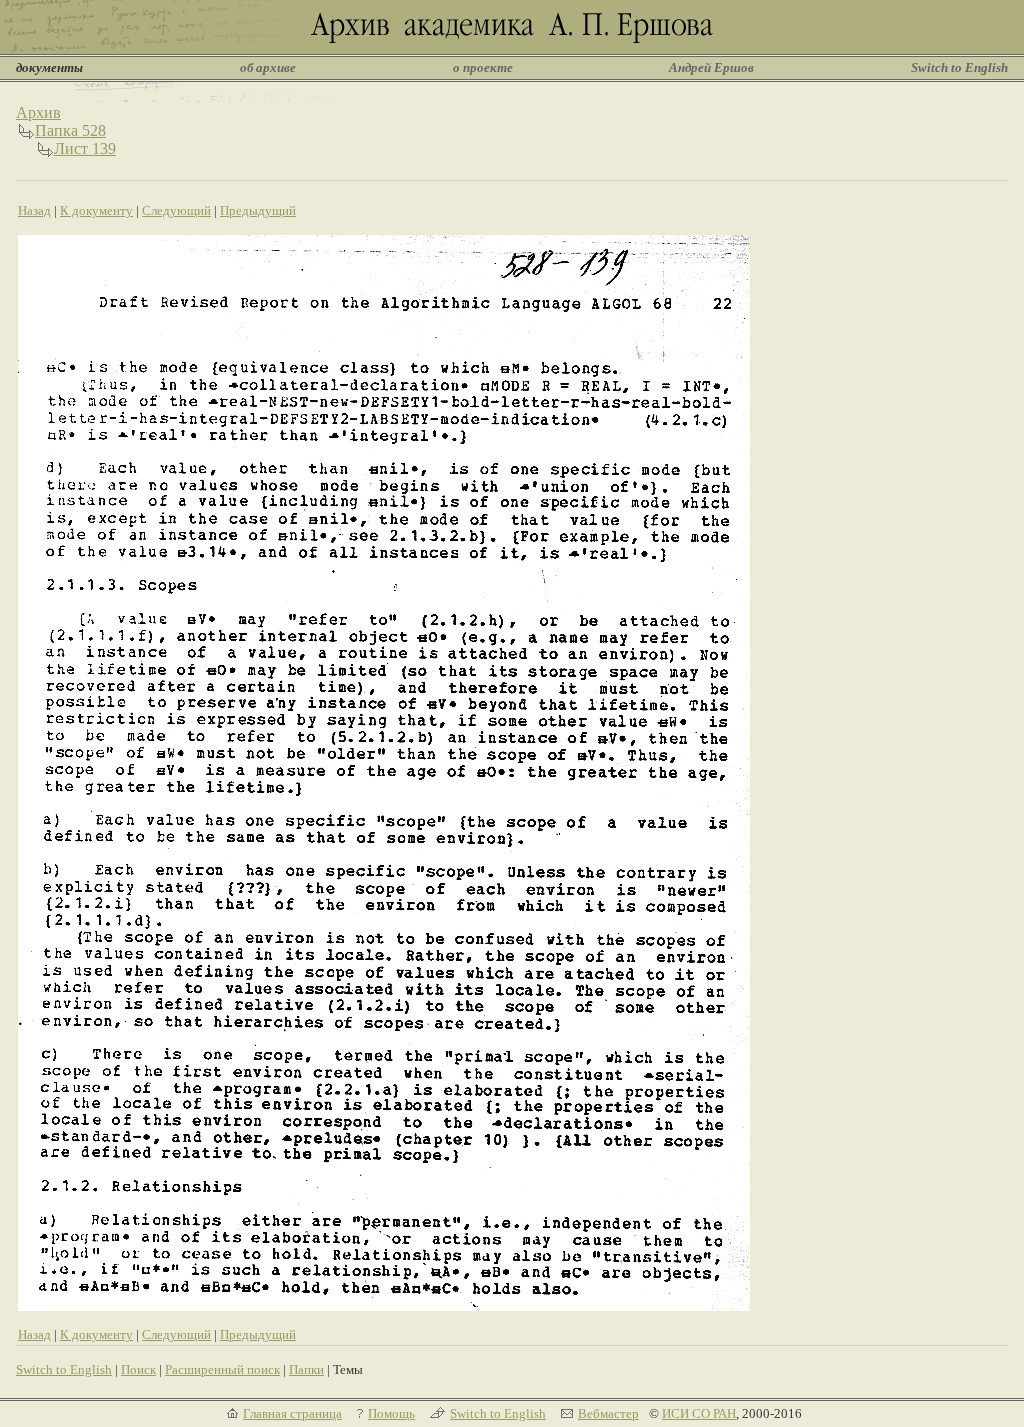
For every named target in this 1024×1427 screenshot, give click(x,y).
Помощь (391, 1413)
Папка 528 (70, 130)
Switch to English (959, 67)
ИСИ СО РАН (699, 1413)
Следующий (176, 210)
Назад (34, 210)
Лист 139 (85, 148)
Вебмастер (608, 1413)
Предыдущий (258, 210)
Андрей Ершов (711, 67)
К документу (96, 210)
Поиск (138, 1369)
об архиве (268, 67)
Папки (306, 1369)
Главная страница (292, 1413)
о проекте (483, 67)
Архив (38, 112)
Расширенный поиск (222, 1369)
